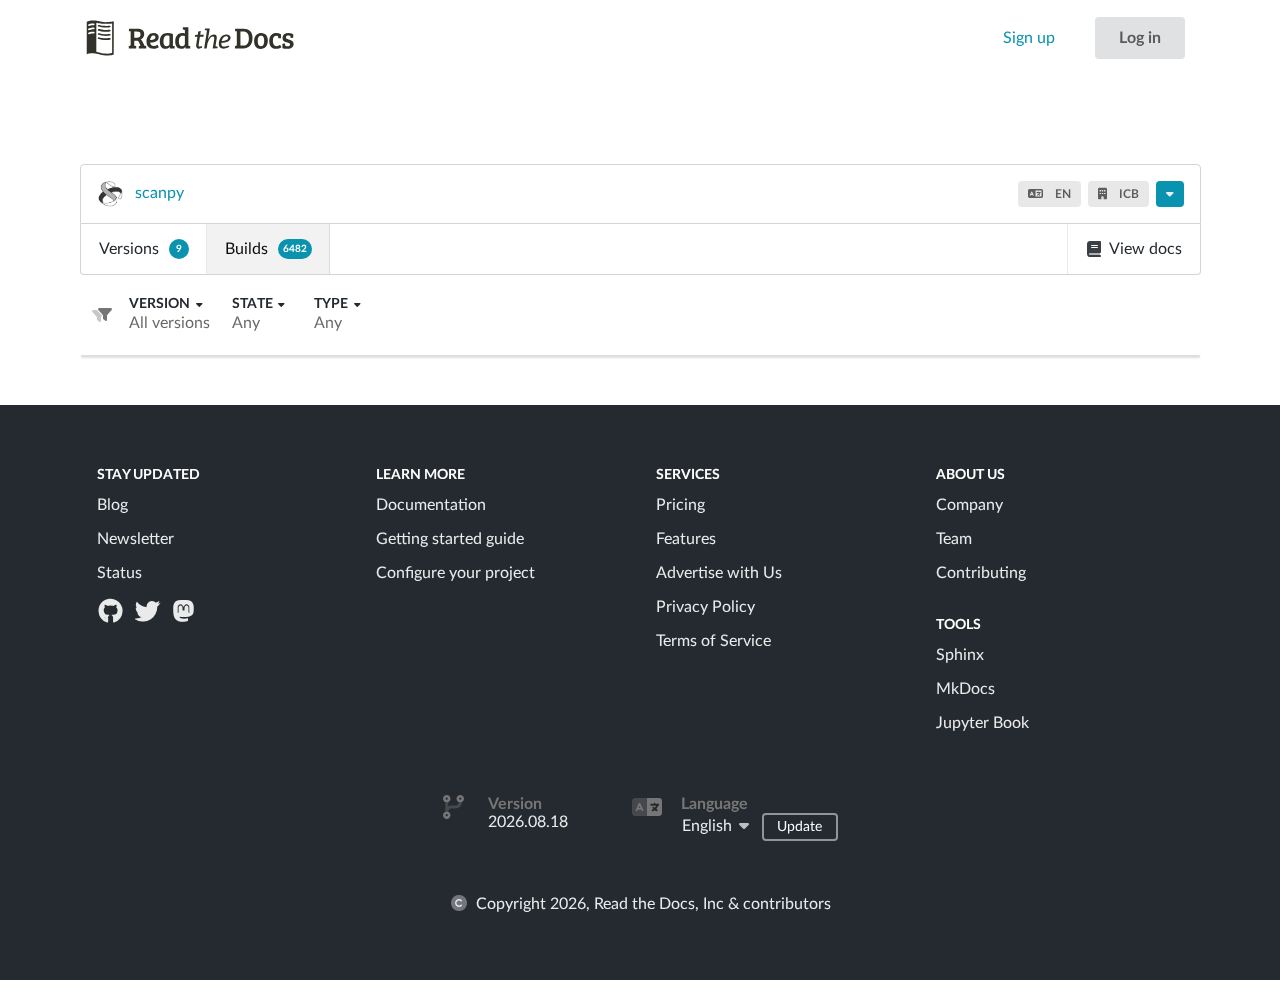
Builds (266, 249)
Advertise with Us (719, 573)
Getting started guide (450, 539)
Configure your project (455, 573)
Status (119, 573)
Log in (1140, 38)
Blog (112, 505)
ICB (1127, 194)
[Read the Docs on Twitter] (149, 610)
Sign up (1029, 38)
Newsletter (135, 539)
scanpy (159, 193)
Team (954, 539)
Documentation (431, 505)
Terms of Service (713, 641)
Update (799, 827)
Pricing (680, 505)
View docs (1145, 249)
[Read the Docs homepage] (209, 38)
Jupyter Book (982, 723)
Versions (140, 249)
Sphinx (960, 655)
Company (969, 505)
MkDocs (965, 689)
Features (686, 539)
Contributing (981, 573)
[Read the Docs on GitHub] (113, 610)
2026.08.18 (528, 822)
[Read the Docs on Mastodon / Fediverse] (185, 610)
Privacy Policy (705, 607)
